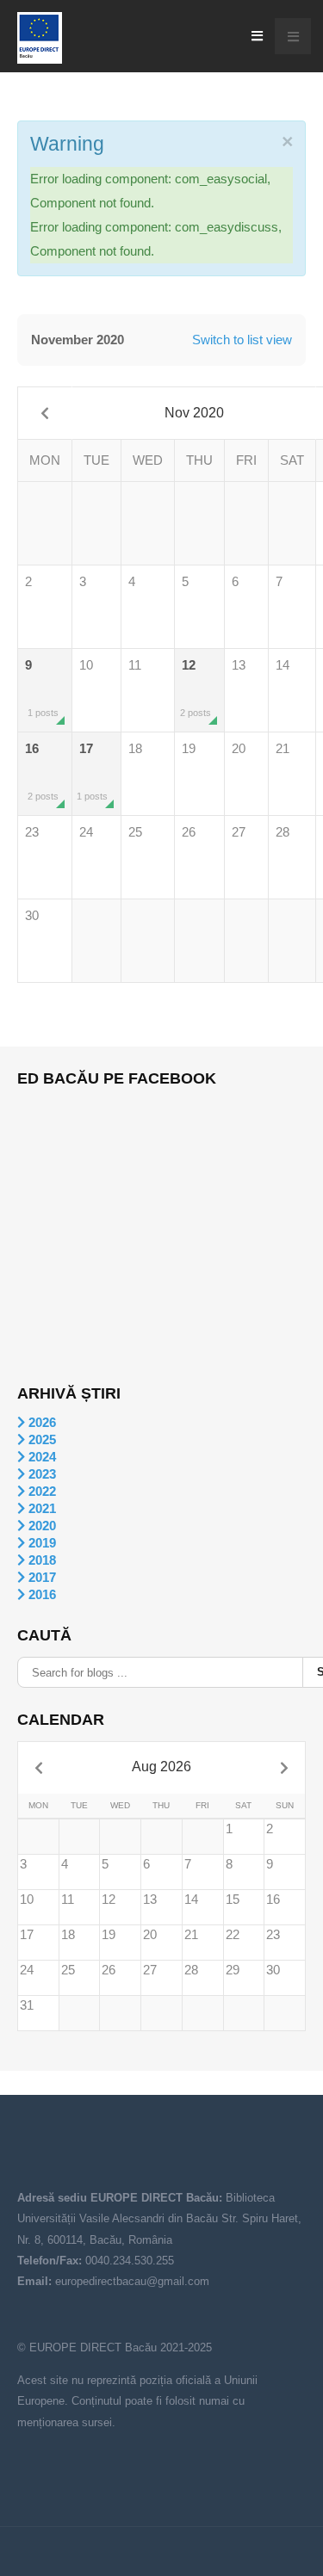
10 (86, 665)
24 (86, 832)
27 (239, 832)
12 (196, 688)
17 (92, 771)
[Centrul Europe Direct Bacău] (40, 38)
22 (233, 1934)
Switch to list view (242, 340)
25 (135, 832)
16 (42, 771)
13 (239, 665)
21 (283, 748)
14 (283, 665)
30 (32, 915)
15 (233, 1899)
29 (233, 1970)
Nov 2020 (194, 413)
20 (239, 748)
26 (189, 832)
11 (135, 665)
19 (189, 748)
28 (283, 832)
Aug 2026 (161, 1767)
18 (135, 748)
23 (32, 832)
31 (27, 2005)
